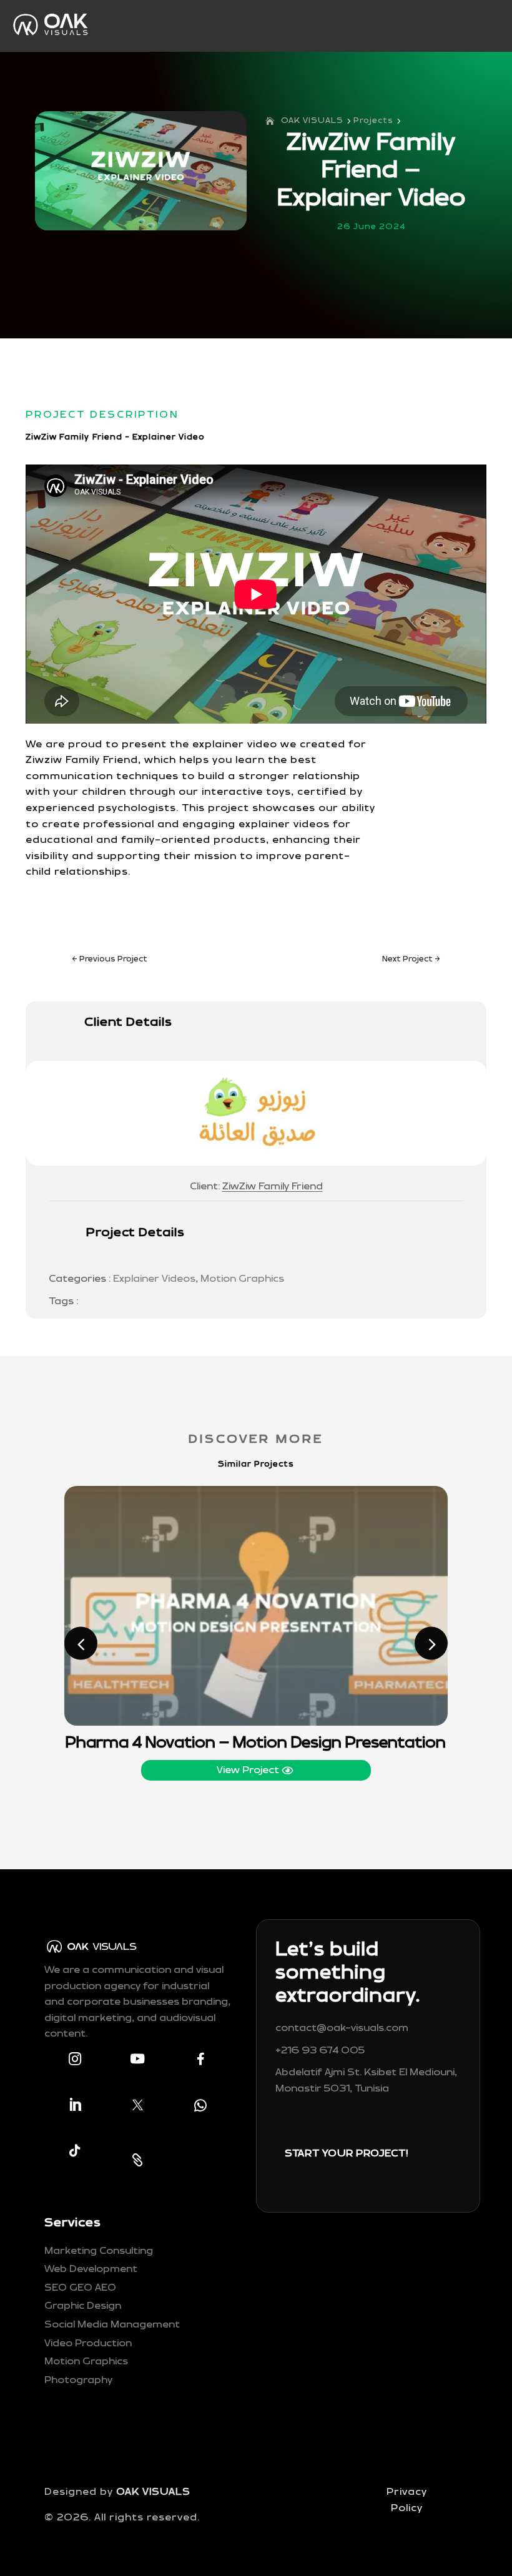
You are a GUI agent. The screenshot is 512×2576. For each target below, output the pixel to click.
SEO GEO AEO (80, 2288)
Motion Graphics (242, 1279)
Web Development (91, 2269)
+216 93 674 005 (320, 2051)
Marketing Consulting (99, 2251)
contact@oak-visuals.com (342, 2028)
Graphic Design (83, 2306)
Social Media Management (112, 2325)
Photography (78, 2380)
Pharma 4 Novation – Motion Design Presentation (256, 1743)
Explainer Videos (154, 1279)
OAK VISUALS (153, 2492)
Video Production (88, 2343)
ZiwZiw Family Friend (273, 1187)
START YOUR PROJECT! (346, 2154)
